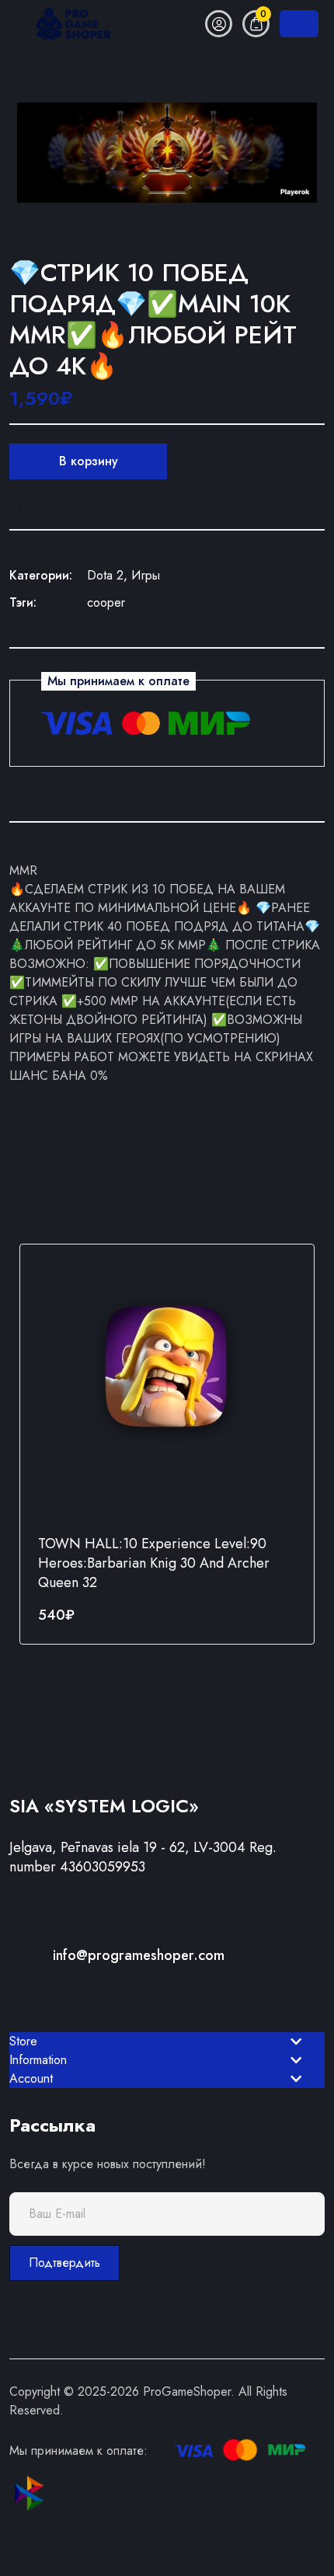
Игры (146, 575)
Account (31, 2078)
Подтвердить (64, 2263)
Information (38, 2060)
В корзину (89, 461)
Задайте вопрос (68, 504)
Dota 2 (105, 575)
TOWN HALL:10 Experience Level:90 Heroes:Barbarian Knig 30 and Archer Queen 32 (154, 1563)
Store (23, 2041)
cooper (106, 602)
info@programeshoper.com (139, 1955)
